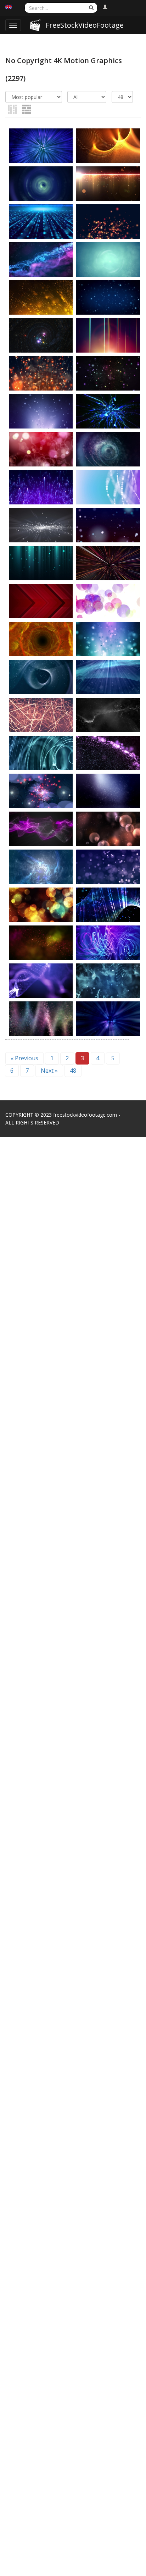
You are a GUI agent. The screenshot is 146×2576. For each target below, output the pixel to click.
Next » (49, 1071)
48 (73, 1071)
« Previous (24, 1058)
